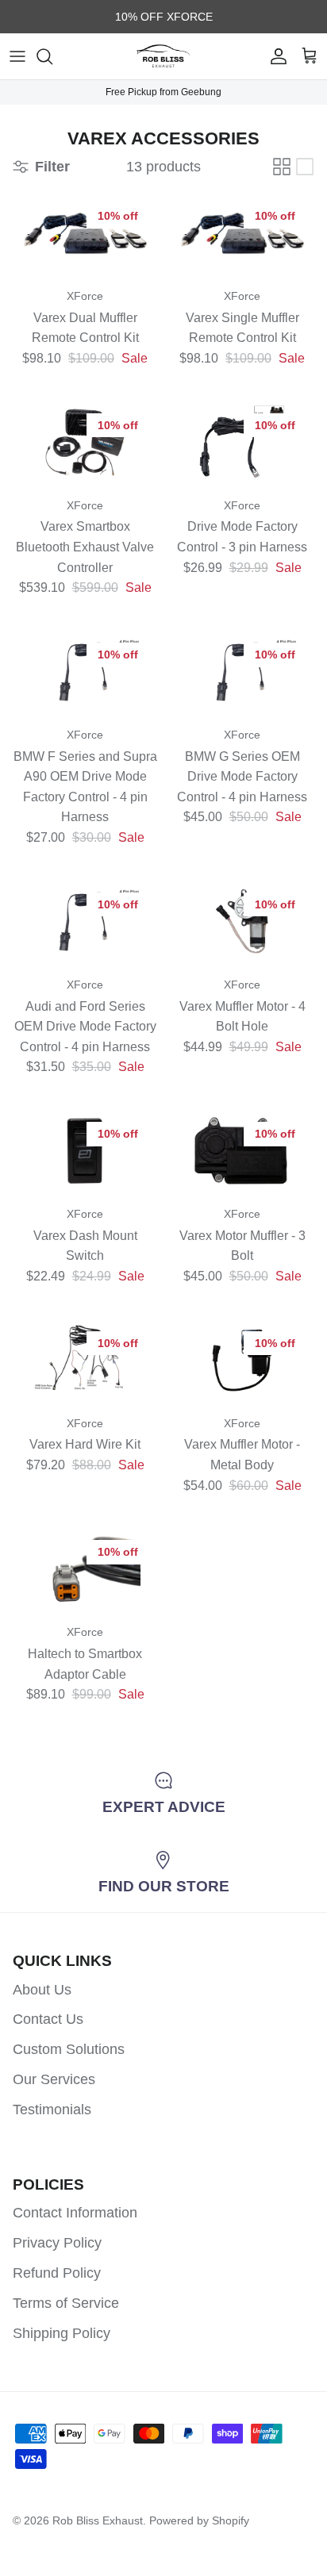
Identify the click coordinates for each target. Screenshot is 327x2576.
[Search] (52, 56)
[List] (305, 167)
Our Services (54, 2079)
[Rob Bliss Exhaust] (163, 56)
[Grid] (282, 167)
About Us (42, 1990)
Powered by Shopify (199, 2520)
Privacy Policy (57, 2243)
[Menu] (17, 56)
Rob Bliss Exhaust (98, 2520)
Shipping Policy (62, 2333)
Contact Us (48, 2019)
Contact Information (75, 2213)
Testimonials (52, 2110)
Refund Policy (57, 2273)
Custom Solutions (69, 2049)
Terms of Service (66, 2303)
